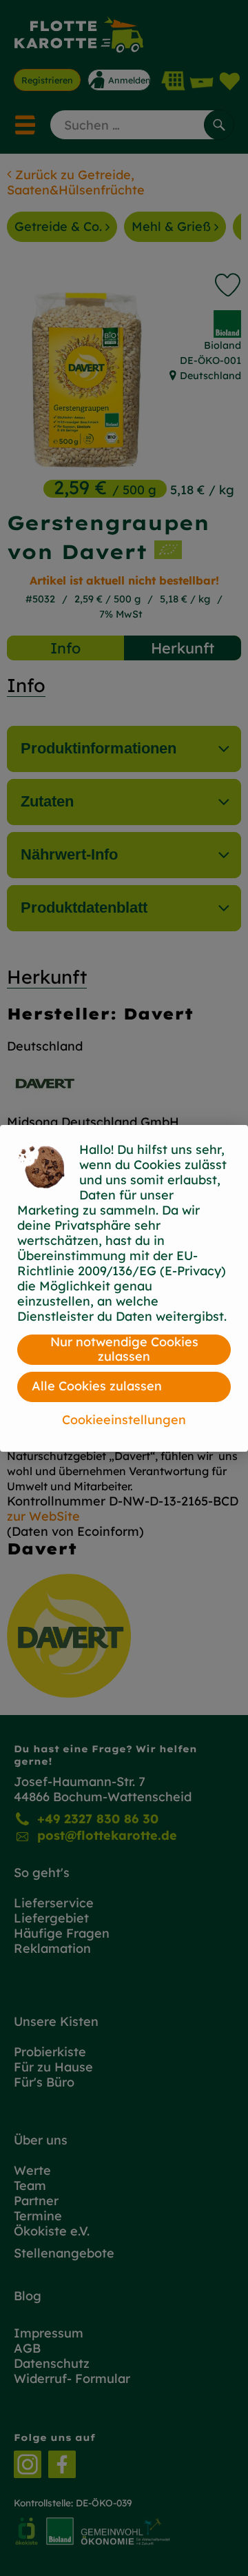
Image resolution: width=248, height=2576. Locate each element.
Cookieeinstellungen (124, 1420)
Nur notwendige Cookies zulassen (124, 1349)
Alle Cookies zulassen (97, 1386)
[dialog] (124, 1288)
